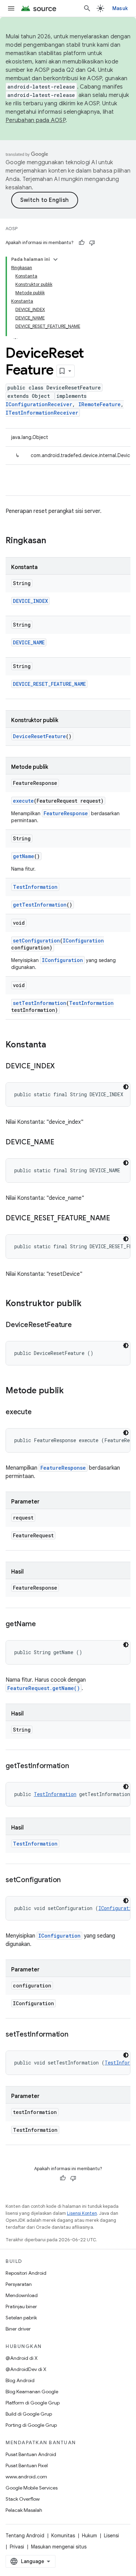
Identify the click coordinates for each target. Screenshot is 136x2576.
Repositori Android (26, 2273)
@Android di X (22, 2358)
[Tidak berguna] (92, 243)
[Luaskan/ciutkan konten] (55, 259)
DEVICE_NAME (29, 642)
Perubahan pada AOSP (36, 120)
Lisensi (111, 2536)
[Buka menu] (11, 8)
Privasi (17, 2547)
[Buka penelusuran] (87, 8)
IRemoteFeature (100, 404)
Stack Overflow (23, 2499)
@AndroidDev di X (26, 2369)
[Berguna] (82, 243)
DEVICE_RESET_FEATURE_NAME (49, 684)
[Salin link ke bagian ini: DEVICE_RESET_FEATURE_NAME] (117, 1219)
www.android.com (26, 2477)
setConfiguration (36, 941)
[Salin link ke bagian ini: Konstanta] (53, 1045)
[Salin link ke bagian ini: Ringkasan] (53, 541)
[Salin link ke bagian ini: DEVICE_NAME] (61, 1143)
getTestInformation (40, 905)
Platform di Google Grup (33, 2403)
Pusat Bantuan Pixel (27, 2465)
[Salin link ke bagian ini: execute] (38, 1412)
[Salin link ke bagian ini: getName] (43, 1624)
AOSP (12, 229)
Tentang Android (25, 2536)
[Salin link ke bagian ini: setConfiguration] (68, 1880)
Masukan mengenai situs (59, 2547)
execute (23, 801)
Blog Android (20, 2380)
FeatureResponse (66, 813)
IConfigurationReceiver (39, 404)
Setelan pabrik (21, 2318)
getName (24, 856)
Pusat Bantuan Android (31, 2454)
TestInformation (35, 887)
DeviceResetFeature (39, 736)
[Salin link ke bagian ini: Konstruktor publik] (89, 1304)
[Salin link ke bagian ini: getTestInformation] (76, 1766)
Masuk (120, 8)
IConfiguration (83, 941)
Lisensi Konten (82, 2213)
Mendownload (22, 2295)
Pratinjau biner (21, 2306)
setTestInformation (40, 1003)
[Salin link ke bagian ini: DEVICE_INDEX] (62, 1067)
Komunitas (63, 2536)
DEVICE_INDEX (30, 601)
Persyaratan (19, 2284)
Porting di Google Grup (31, 2425)
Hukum (89, 2536)
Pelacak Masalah (24, 2510)
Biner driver (18, 2329)
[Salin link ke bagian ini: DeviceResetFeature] (79, 1325)
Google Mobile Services (32, 2488)
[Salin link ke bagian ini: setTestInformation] (75, 2035)
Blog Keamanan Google (32, 2392)
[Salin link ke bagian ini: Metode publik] (71, 1391)
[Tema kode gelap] (126, 1087)
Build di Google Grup (29, 2414)
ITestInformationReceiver (42, 413)
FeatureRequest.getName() (44, 1688)
